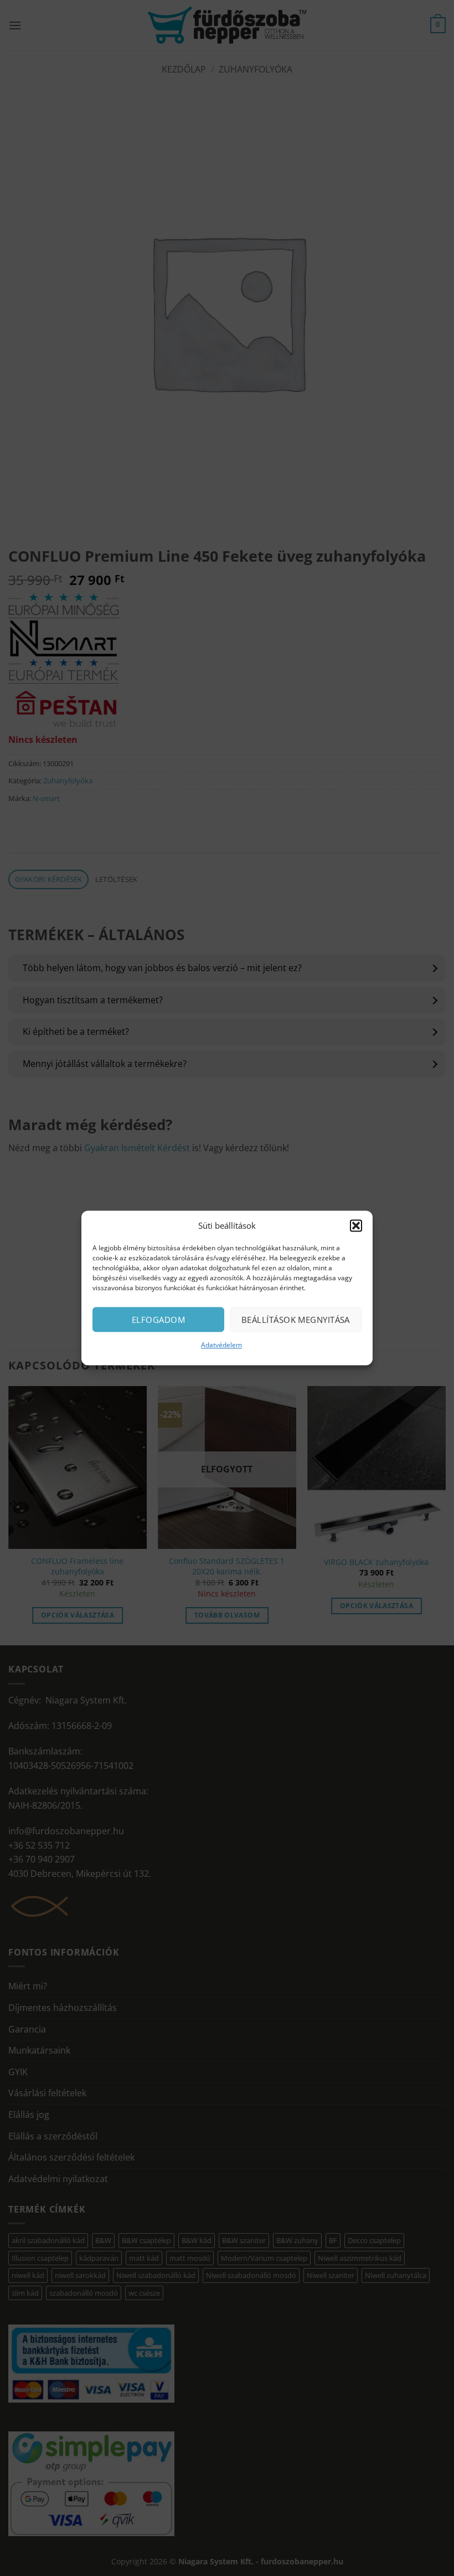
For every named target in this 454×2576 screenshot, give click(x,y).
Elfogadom (158, 1320)
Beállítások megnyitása (296, 1320)
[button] (356, 1225)
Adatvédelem (221, 1345)
